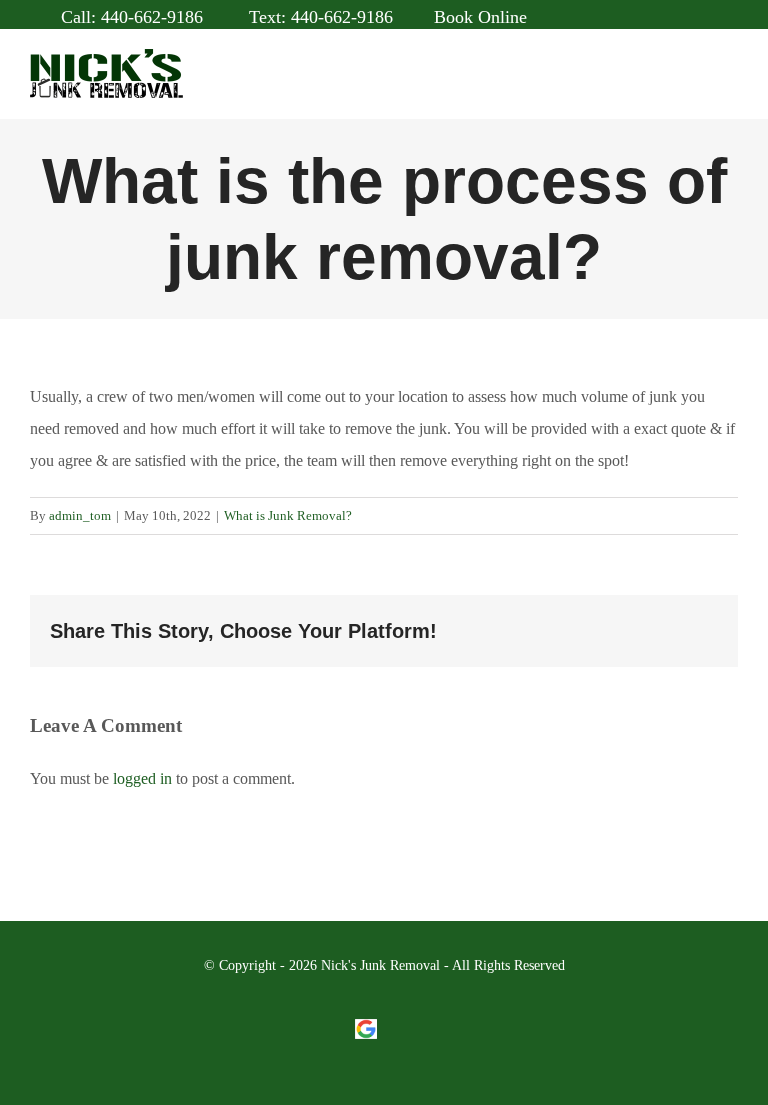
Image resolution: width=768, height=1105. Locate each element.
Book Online (480, 17)
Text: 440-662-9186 (318, 17)
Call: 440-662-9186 (129, 17)
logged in (142, 778)
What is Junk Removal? (288, 515)
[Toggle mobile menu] (730, 84)
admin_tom (80, 515)
